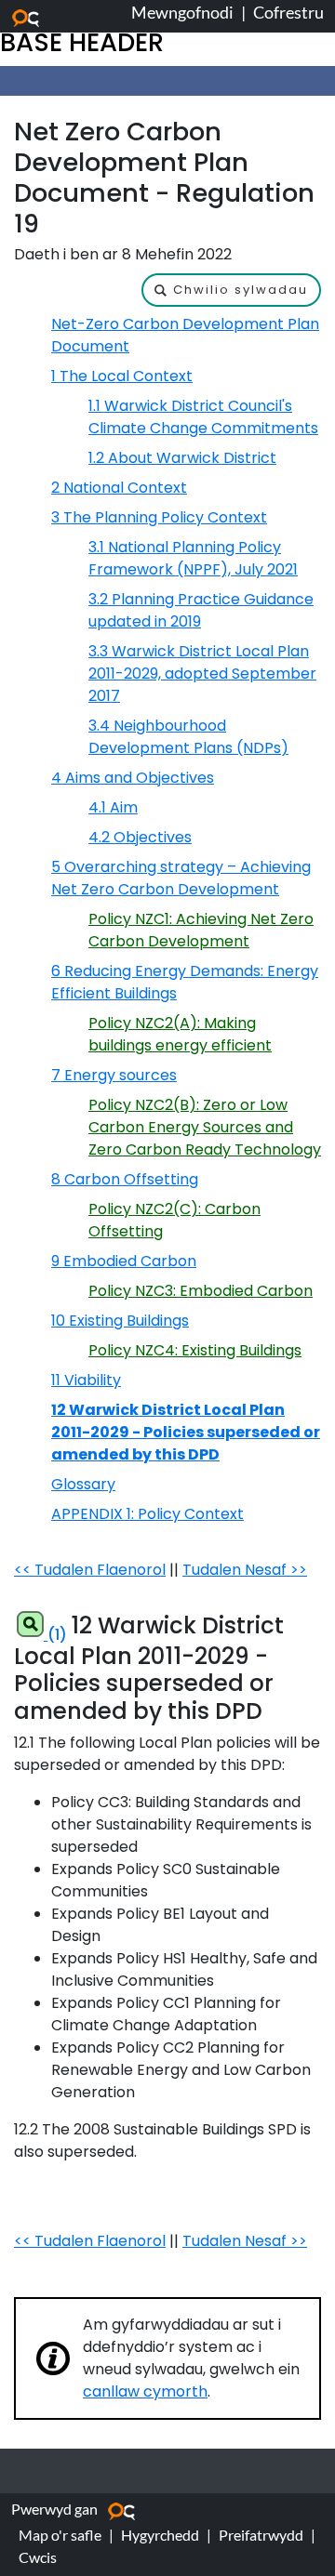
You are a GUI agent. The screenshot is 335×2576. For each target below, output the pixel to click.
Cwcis (38, 2557)
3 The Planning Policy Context (159, 517)
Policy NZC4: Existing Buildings (195, 1350)
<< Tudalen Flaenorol (90, 1570)
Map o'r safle (60, 2535)
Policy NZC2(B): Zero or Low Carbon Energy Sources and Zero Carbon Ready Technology (205, 1127)
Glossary (83, 1484)
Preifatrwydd (261, 2535)
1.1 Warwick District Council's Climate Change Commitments (203, 417)
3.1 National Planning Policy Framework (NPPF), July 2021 (193, 558)
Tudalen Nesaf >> (245, 1570)
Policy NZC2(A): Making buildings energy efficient (180, 1034)
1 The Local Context (122, 376)
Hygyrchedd (160, 2535)
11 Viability (86, 1380)
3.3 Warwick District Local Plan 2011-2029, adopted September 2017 (202, 674)
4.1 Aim (113, 807)
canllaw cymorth (145, 2391)
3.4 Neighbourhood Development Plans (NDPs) (188, 737)
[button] (231, 290)
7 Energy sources (114, 1075)
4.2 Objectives (140, 837)
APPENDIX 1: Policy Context (147, 1514)
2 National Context (119, 488)
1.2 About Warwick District (182, 458)
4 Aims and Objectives (133, 778)
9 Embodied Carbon (124, 1261)
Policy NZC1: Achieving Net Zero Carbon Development (201, 930)
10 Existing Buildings (120, 1321)
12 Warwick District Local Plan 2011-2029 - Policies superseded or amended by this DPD (186, 1432)
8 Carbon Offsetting (125, 1179)
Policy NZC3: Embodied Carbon (201, 1291)
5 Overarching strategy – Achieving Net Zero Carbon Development (181, 878)
